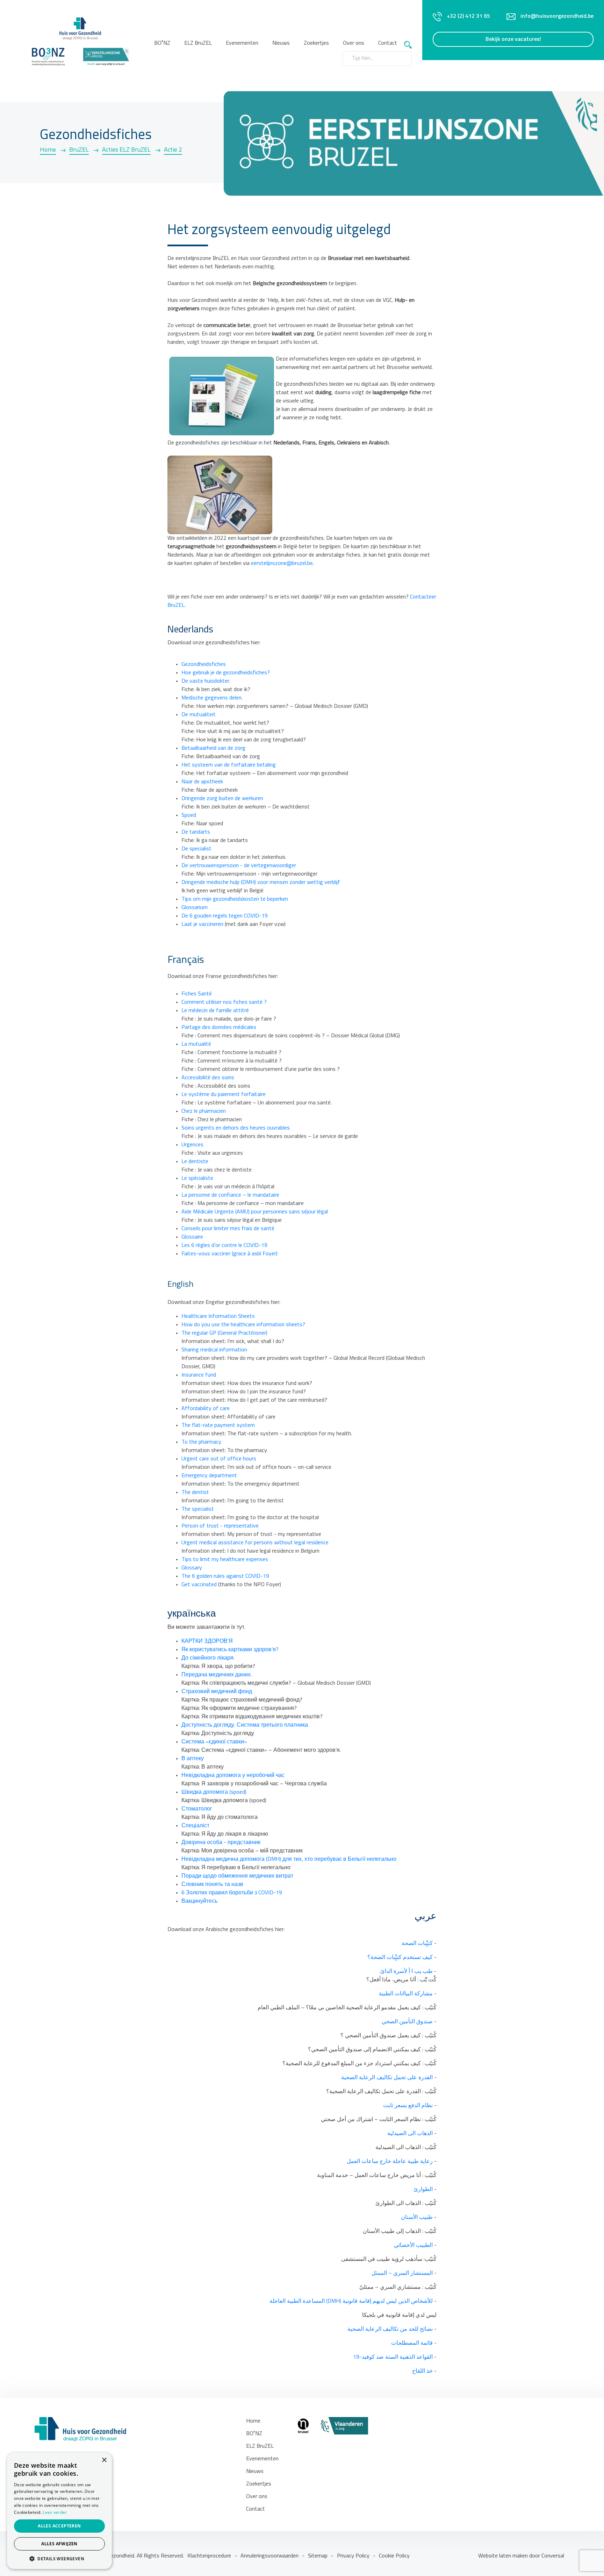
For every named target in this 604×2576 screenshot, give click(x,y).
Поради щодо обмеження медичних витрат (237, 1876)
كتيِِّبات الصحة (417, 1944)
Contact (388, 43)
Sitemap (318, 2556)
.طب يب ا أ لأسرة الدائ (406, 1972)
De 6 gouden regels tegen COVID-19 (225, 916)
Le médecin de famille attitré (215, 1011)
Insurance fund (199, 1375)
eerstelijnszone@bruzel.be (282, 564)
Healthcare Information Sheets (218, 1316)
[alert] (59, 2511)
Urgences (192, 1145)
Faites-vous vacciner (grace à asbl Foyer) (229, 1254)
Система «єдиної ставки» (214, 1742)
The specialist (198, 1509)
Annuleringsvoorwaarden (269, 2556)
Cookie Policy (394, 2556)
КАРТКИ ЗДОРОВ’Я (207, 1641)
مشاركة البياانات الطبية (406, 1994)
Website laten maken (504, 2556)
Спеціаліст (195, 1826)
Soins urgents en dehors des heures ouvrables (236, 1128)
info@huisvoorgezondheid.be (557, 16)
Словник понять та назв (212, 1885)
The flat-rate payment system (218, 1425)
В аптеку (193, 1759)
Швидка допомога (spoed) (214, 1792)
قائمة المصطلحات (412, 2343)
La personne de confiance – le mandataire (230, 1195)
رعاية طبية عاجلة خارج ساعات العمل (390, 2162)
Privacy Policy (353, 2556)
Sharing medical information (214, 1350)
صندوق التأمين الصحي (407, 2022)
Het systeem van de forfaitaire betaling (229, 765)
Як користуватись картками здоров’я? (230, 1650)
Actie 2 (173, 150)
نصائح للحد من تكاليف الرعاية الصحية (390, 2329)
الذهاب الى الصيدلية (410, 2134)
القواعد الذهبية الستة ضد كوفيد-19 (393, 2357)
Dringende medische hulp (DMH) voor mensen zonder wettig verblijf (261, 883)
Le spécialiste (197, 1178)
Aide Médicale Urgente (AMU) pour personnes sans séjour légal (255, 1212)
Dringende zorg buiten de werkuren (222, 799)
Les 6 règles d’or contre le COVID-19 (224, 1246)
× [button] (104, 2460)
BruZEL (79, 150)
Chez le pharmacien (204, 1111)
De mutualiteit (199, 715)
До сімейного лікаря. (208, 1658)
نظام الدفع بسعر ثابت (408, 2106)
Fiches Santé (197, 994)
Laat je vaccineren (202, 924)
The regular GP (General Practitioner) (224, 1333)
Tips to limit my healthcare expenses (225, 1560)
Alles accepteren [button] (59, 2526)
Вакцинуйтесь (199, 1901)
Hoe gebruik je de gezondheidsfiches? (226, 673)
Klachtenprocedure (209, 2556)
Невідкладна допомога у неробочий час (233, 1776)
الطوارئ (423, 2190)
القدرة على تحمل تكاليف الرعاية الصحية (387, 2078)
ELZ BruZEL (198, 43)
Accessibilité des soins (208, 1078)
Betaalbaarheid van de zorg (213, 748)
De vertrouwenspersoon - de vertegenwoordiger (239, 866)
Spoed (189, 815)
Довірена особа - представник (221, 1843)
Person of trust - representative (220, 1526)
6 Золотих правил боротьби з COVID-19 (232, 1893)
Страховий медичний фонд (217, 1692)
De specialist (196, 849)
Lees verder (55, 2512)
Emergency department (209, 1476)
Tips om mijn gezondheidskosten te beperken (235, 899)
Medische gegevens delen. (212, 698)
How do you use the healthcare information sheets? (243, 1325)
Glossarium (195, 908)
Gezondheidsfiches (204, 665)
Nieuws (281, 43)
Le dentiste (195, 1162)
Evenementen (242, 43)
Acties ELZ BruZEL (126, 150)
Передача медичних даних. (217, 1675)
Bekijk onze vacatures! (513, 39)
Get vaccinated (199, 1585)
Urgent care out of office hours (219, 1459)
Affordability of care (206, 1409)
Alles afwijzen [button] (59, 2544)
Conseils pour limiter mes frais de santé (228, 1229)
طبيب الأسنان (417, 2218)
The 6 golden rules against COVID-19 (225, 1576)
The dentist (195, 1493)
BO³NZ (162, 43)
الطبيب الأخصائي (413, 2245)
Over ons (257, 2497)
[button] (59, 2559)
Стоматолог (197, 1809)
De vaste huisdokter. (206, 681)
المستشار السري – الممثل (402, 2273)
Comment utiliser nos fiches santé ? (224, 1002)
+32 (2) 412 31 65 (468, 16)
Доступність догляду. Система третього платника (245, 1725)
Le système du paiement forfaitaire (224, 1095)
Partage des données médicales (219, 1028)
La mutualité (196, 1044)
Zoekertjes (316, 43)
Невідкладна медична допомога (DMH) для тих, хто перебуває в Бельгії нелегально (289, 1859)
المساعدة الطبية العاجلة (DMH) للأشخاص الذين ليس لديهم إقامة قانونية (351, 2301)
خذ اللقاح (422, 2371)
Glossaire (192, 1237)
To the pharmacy (201, 1442)
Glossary (192, 1568)
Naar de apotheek (202, 782)
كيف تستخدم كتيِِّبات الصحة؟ (400, 1958)
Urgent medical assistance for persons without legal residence (255, 1543)
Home (48, 150)
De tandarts (196, 832)
